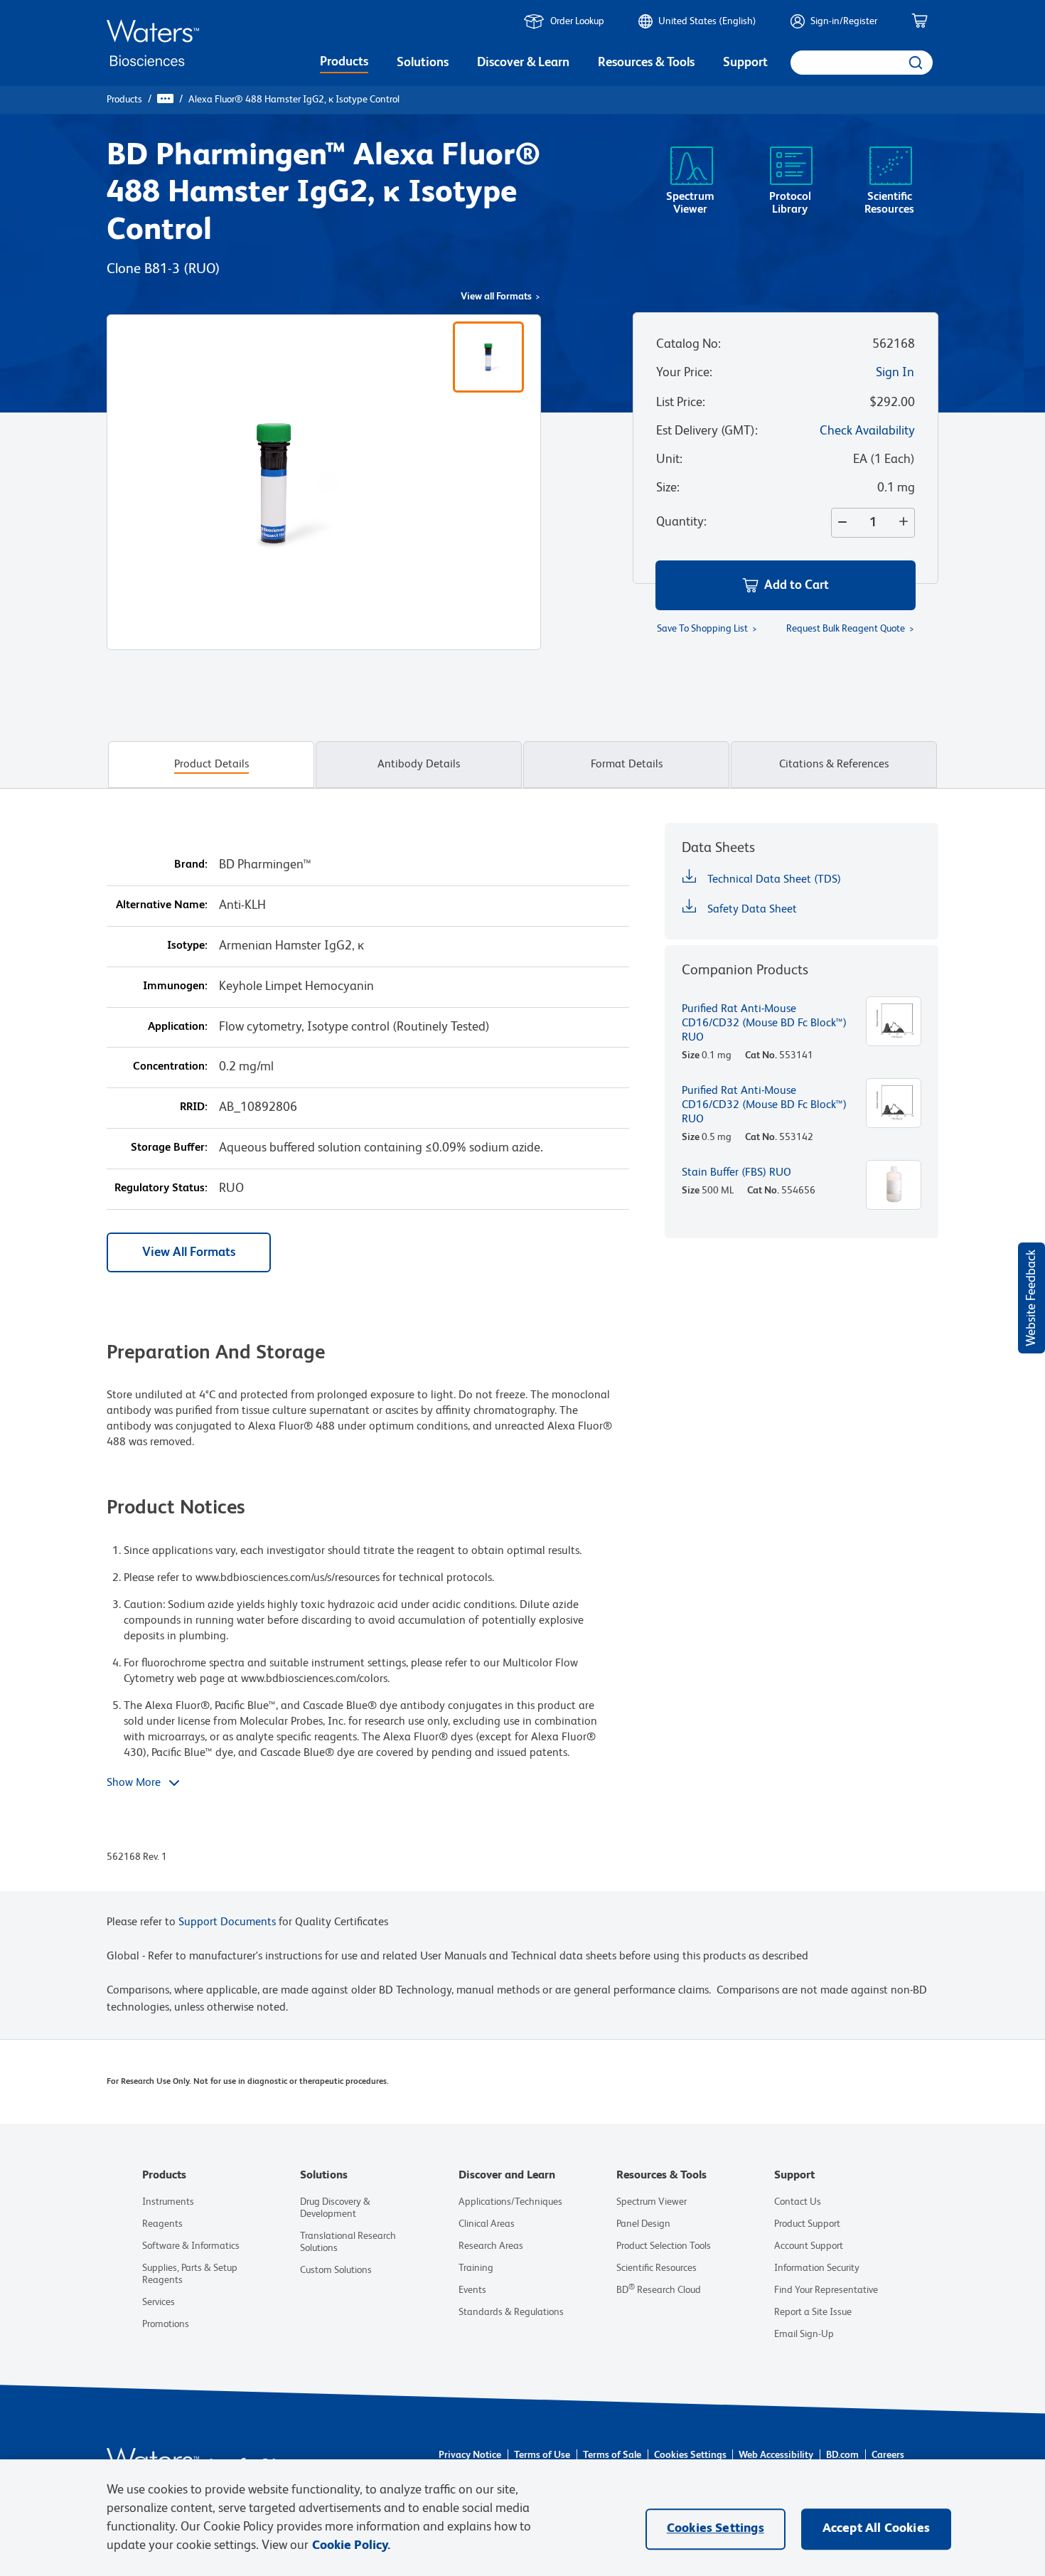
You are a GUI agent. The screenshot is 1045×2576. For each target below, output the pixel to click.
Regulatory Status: (161, 1188)
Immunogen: (175, 986)
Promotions (166, 2324)
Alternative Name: (162, 905)
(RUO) (202, 270)
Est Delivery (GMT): (707, 431)
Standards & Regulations (511, 2312)
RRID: (194, 1107)
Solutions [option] (423, 63)
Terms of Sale (612, 2455)
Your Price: (684, 373)
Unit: (669, 459)
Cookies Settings (690, 2455)
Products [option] (344, 62)
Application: (178, 1027)
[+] (906, 523)
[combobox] (862, 63)
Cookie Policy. (351, 2545)
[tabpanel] (522, 1357)
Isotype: (187, 946)
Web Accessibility (776, 2455)
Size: (668, 488)
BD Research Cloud (659, 2290)
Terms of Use (542, 2455)
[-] (840, 523)
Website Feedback (1031, 1298)
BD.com (842, 2455)
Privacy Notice (470, 2455)
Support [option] (745, 63)
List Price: (681, 403)
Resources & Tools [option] (646, 63)
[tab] (211, 765)
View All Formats (189, 1252)
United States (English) (707, 21)
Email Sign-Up (804, 2334)
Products (124, 100)
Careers (888, 2455)
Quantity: (681, 522)
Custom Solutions (336, 2270)
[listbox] (344, 64)
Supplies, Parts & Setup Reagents (190, 2274)
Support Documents (227, 1922)
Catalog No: (688, 344)
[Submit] (915, 63)
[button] (786, 585)
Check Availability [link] (867, 431)
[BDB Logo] (153, 43)
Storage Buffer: (169, 1148)
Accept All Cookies (876, 2528)
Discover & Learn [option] (523, 63)
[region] (522, 2518)
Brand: (191, 865)
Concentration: (170, 1067)
